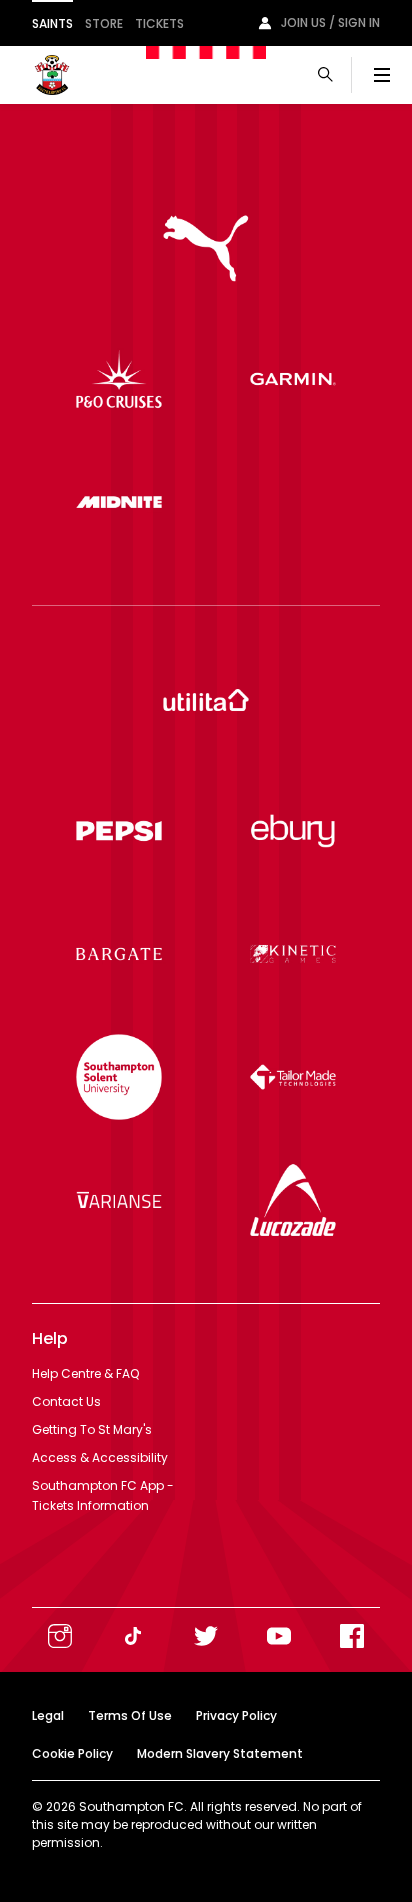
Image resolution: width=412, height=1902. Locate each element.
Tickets (159, 23)
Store (104, 23)
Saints (52, 23)
